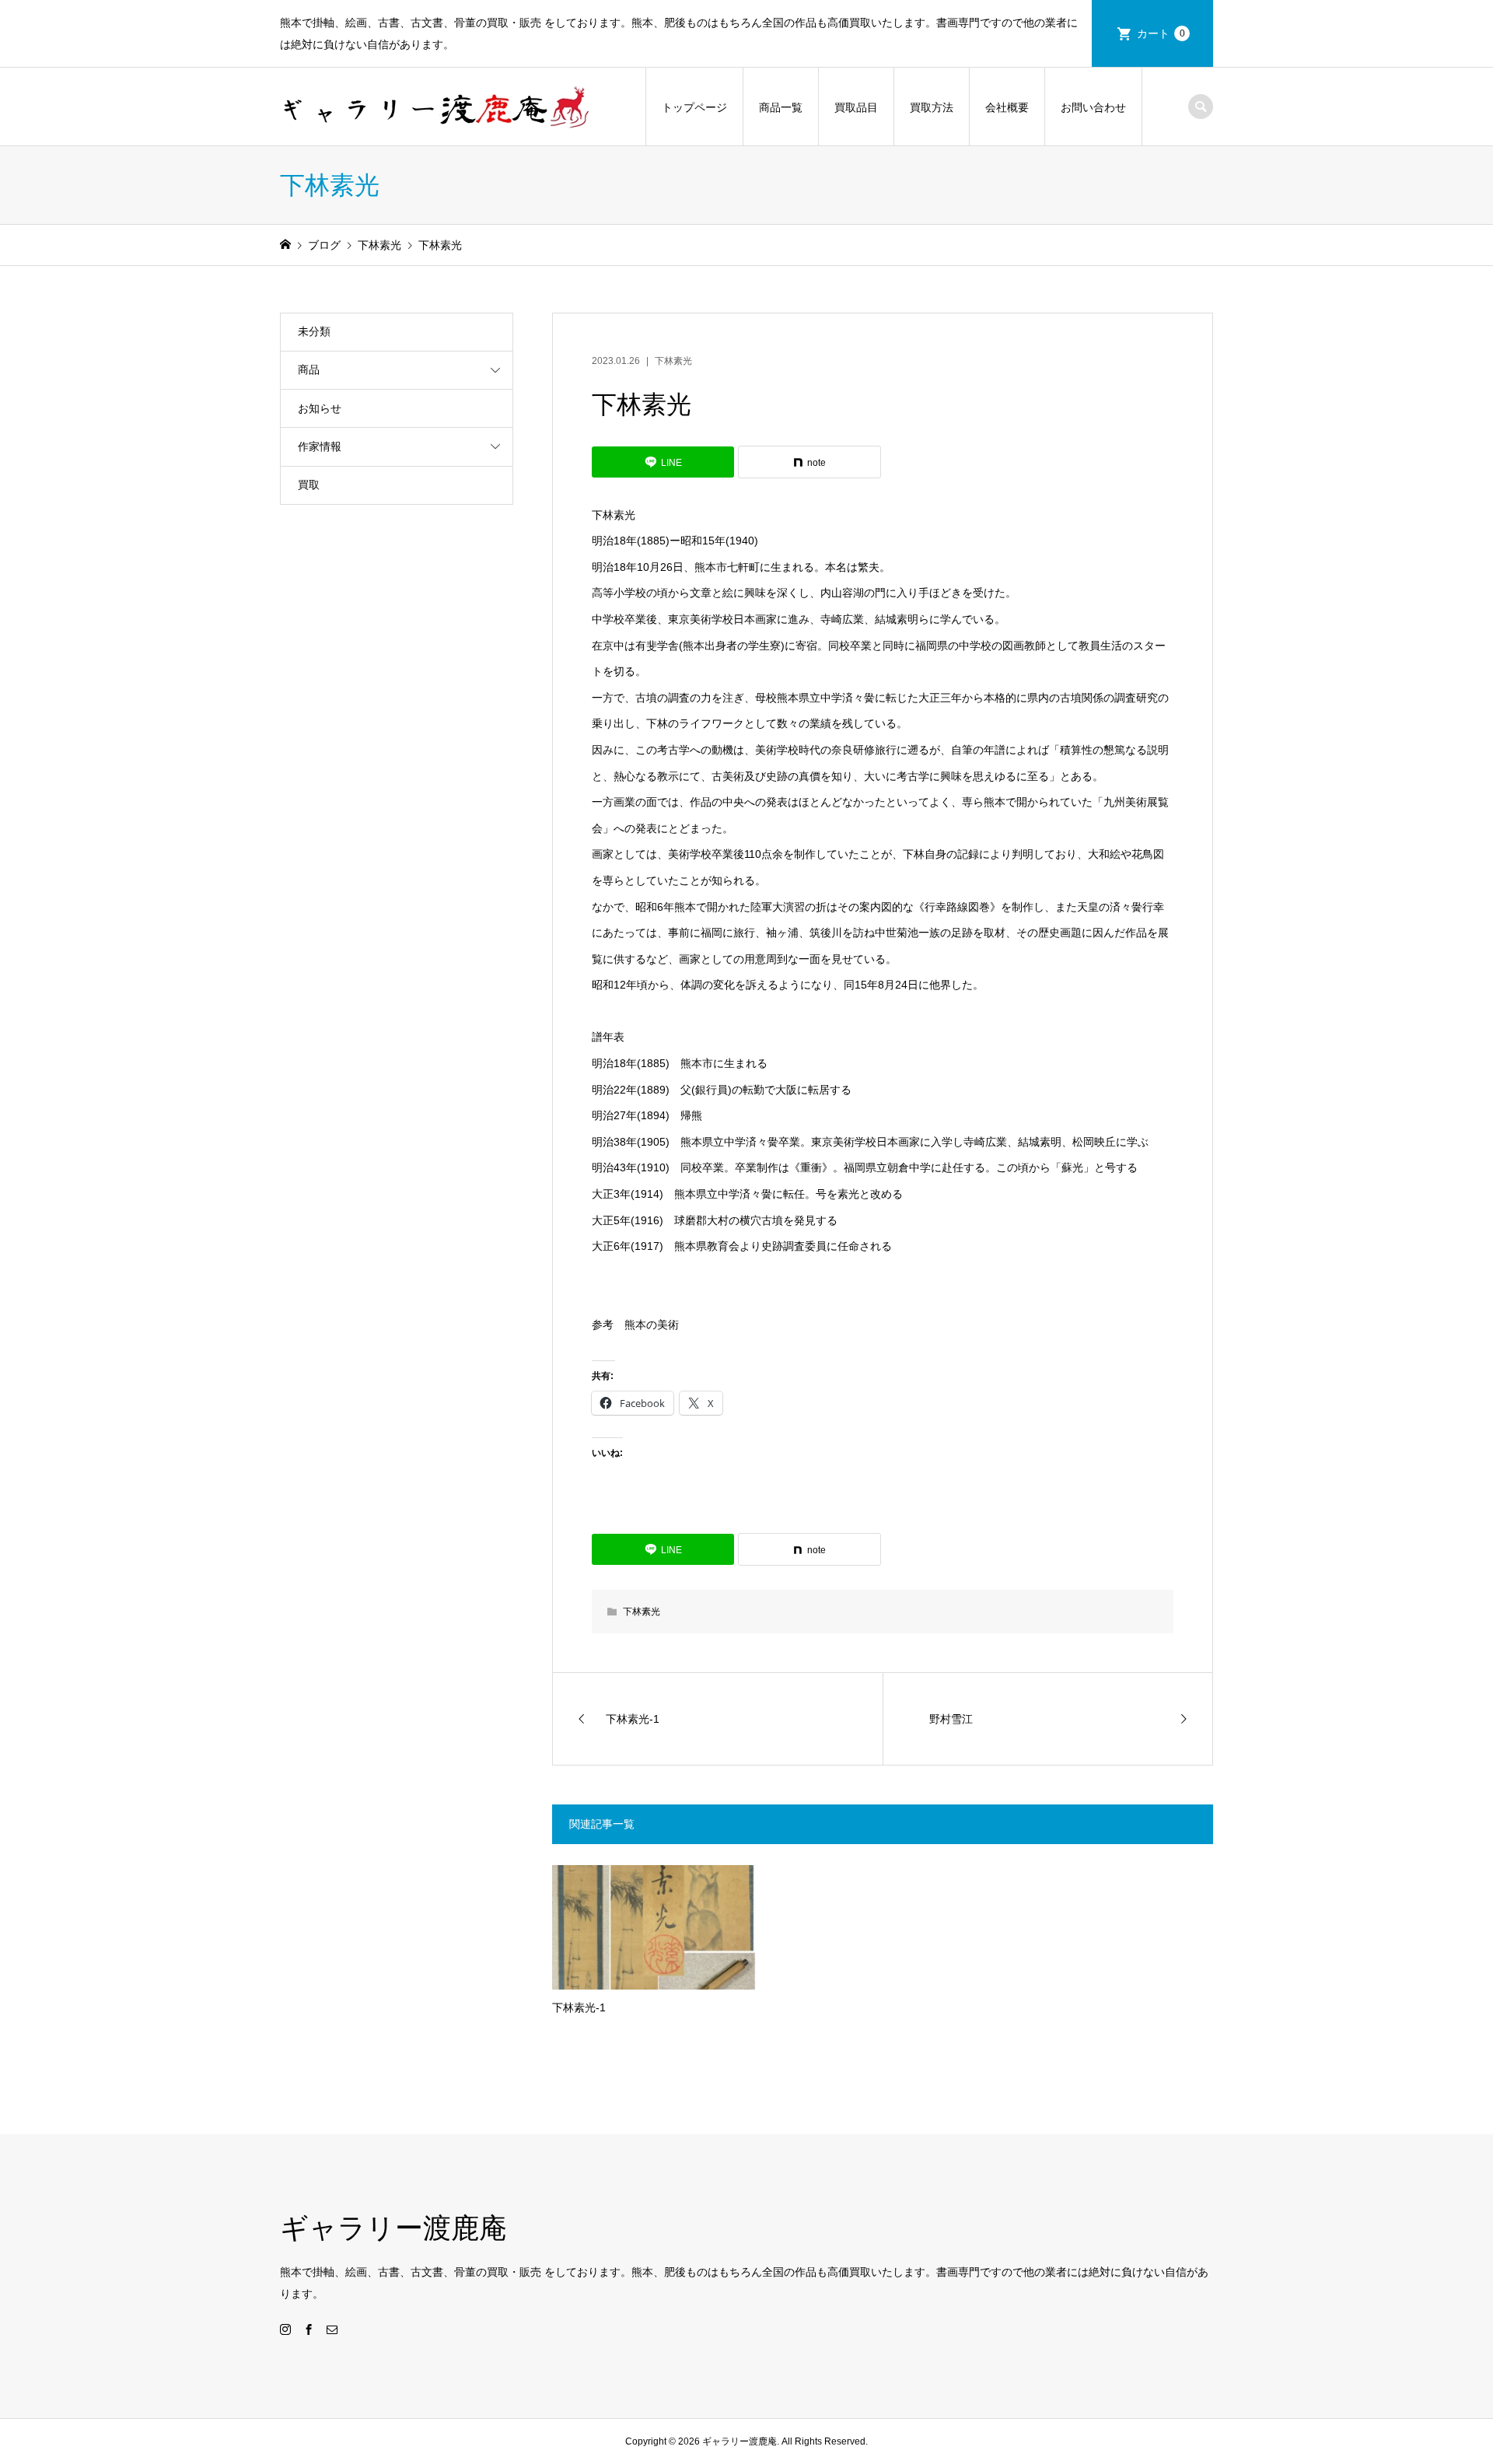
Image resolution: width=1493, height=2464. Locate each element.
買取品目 (856, 107)
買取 (309, 485)
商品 (309, 369)
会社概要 (1007, 107)
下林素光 (673, 361)
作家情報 (320, 446)
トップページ (694, 107)
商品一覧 (781, 107)
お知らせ (320, 408)
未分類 (314, 331)
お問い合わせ (1093, 107)
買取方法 (932, 107)
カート (1161, 33)
